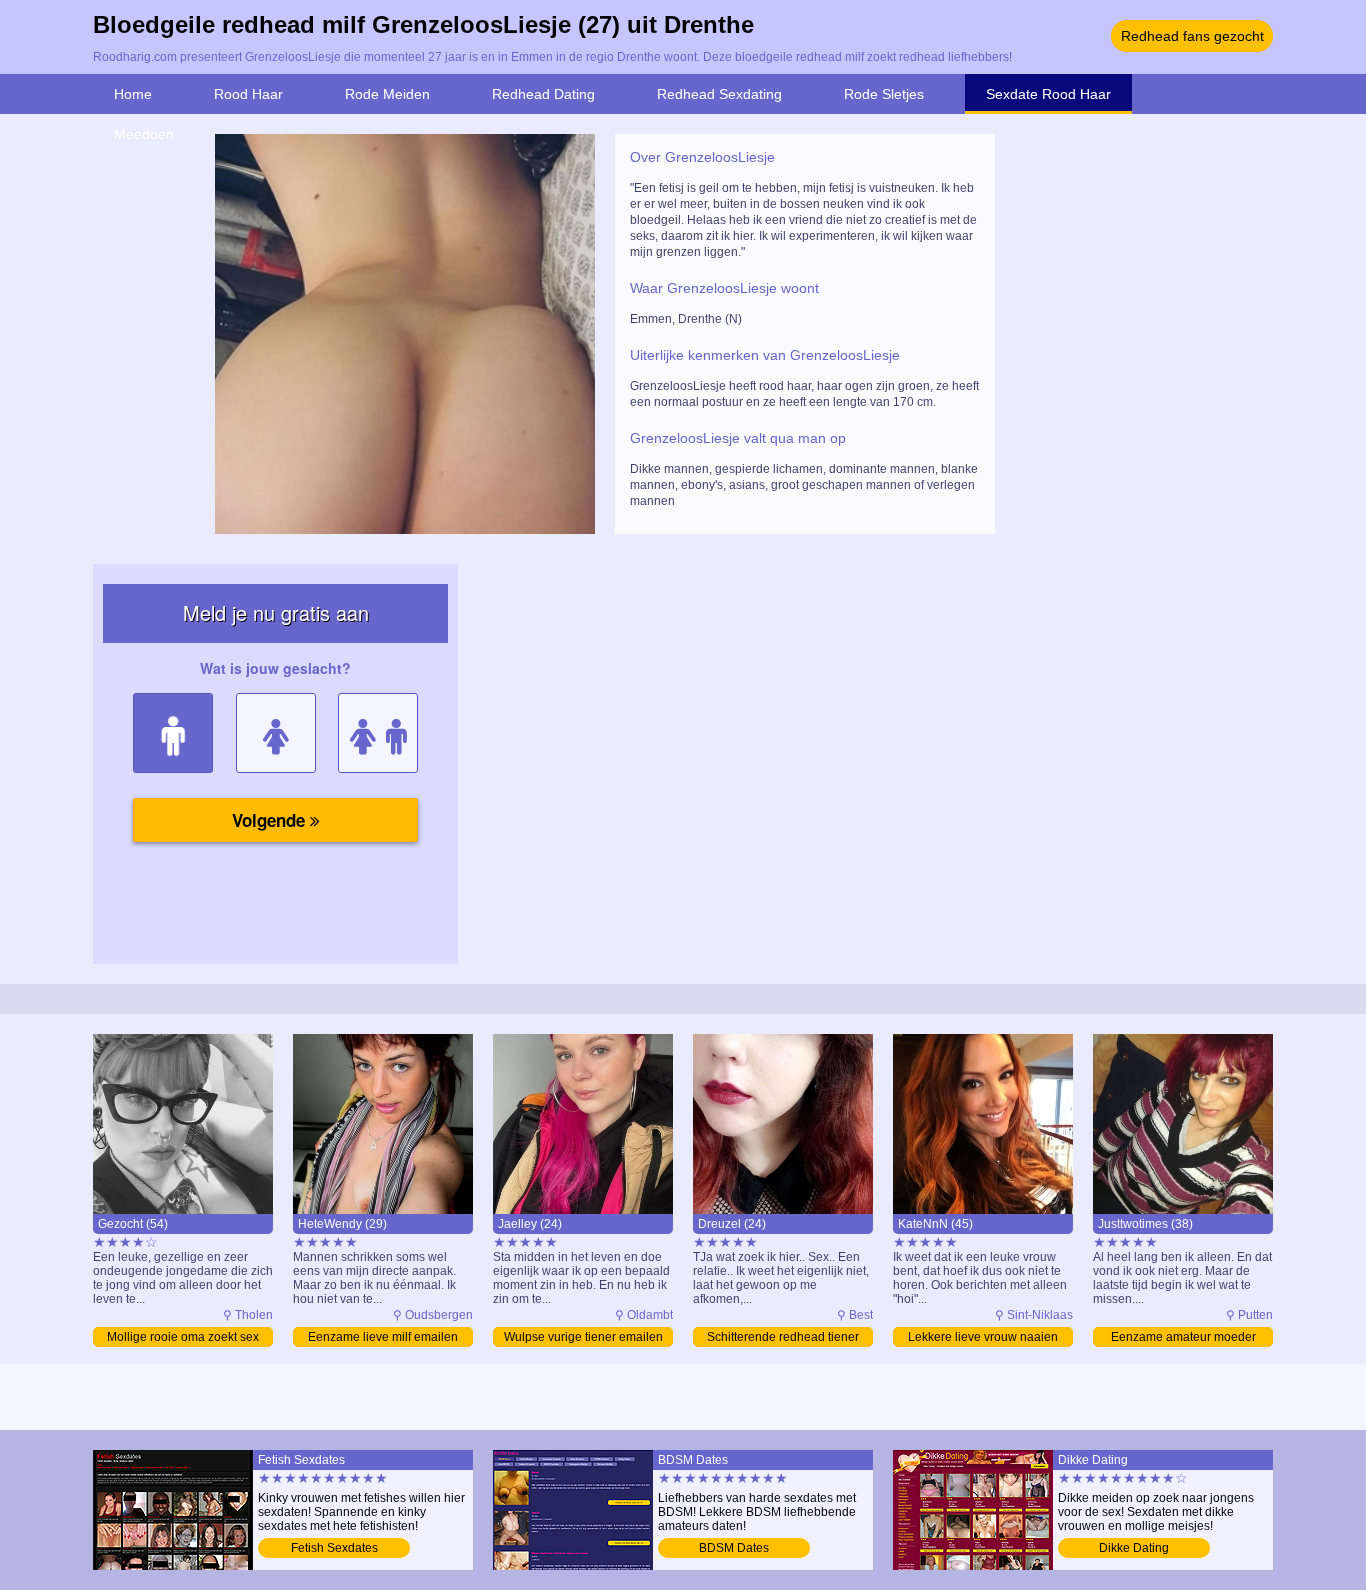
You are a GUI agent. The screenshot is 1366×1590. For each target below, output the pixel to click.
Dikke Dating (1134, 1548)
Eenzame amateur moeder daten (1183, 1338)
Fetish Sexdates (334, 1548)
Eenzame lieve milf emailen (383, 1337)
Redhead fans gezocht (1192, 36)
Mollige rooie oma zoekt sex (183, 1337)
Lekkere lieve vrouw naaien (983, 1337)
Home (133, 94)
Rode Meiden (387, 94)
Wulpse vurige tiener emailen (583, 1337)
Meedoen (144, 134)
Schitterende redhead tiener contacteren (783, 1338)
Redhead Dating (543, 94)
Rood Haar (248, 94)
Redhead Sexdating (719, 94)
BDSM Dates (734, 1548)
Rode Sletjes (884, 94)
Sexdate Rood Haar (1048, 94)
